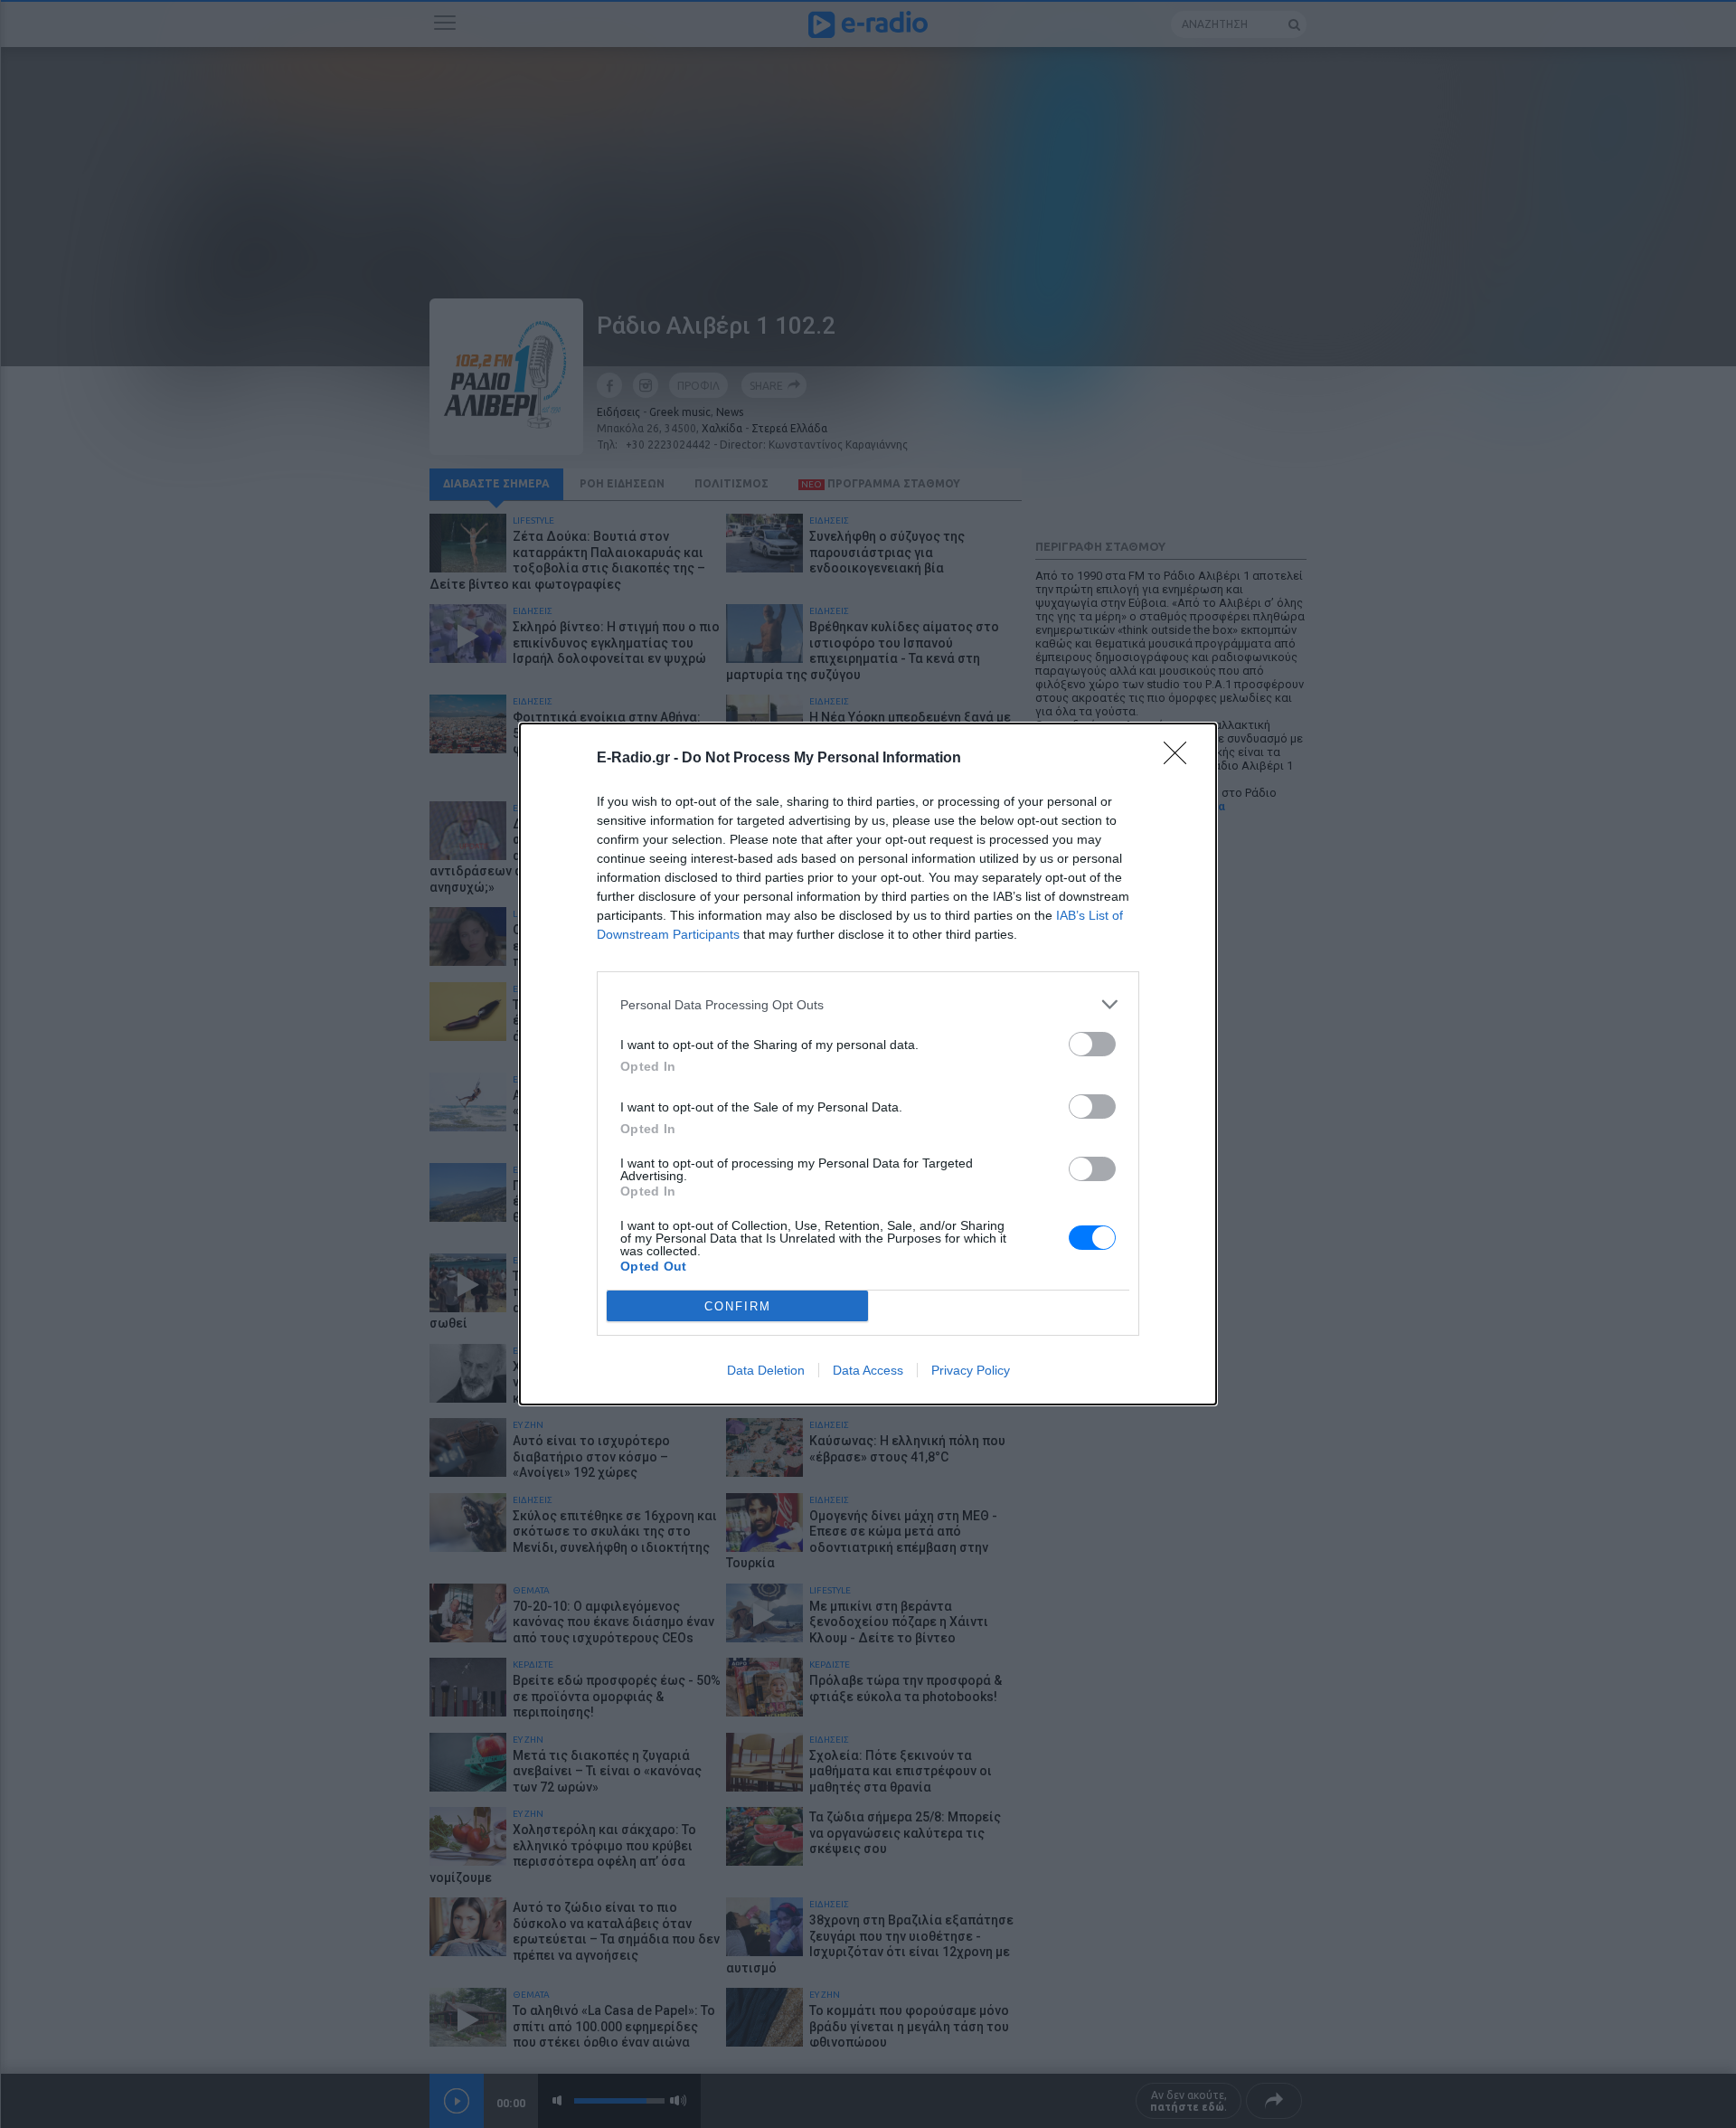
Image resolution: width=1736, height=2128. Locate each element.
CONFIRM (738, 1306)
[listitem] (868, 1004)
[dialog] (868, 1064)
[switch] (1092, 1044)
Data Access (868, 1370)
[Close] (1181, 759)
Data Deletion (766, 1370)
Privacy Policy (971, 1370)
